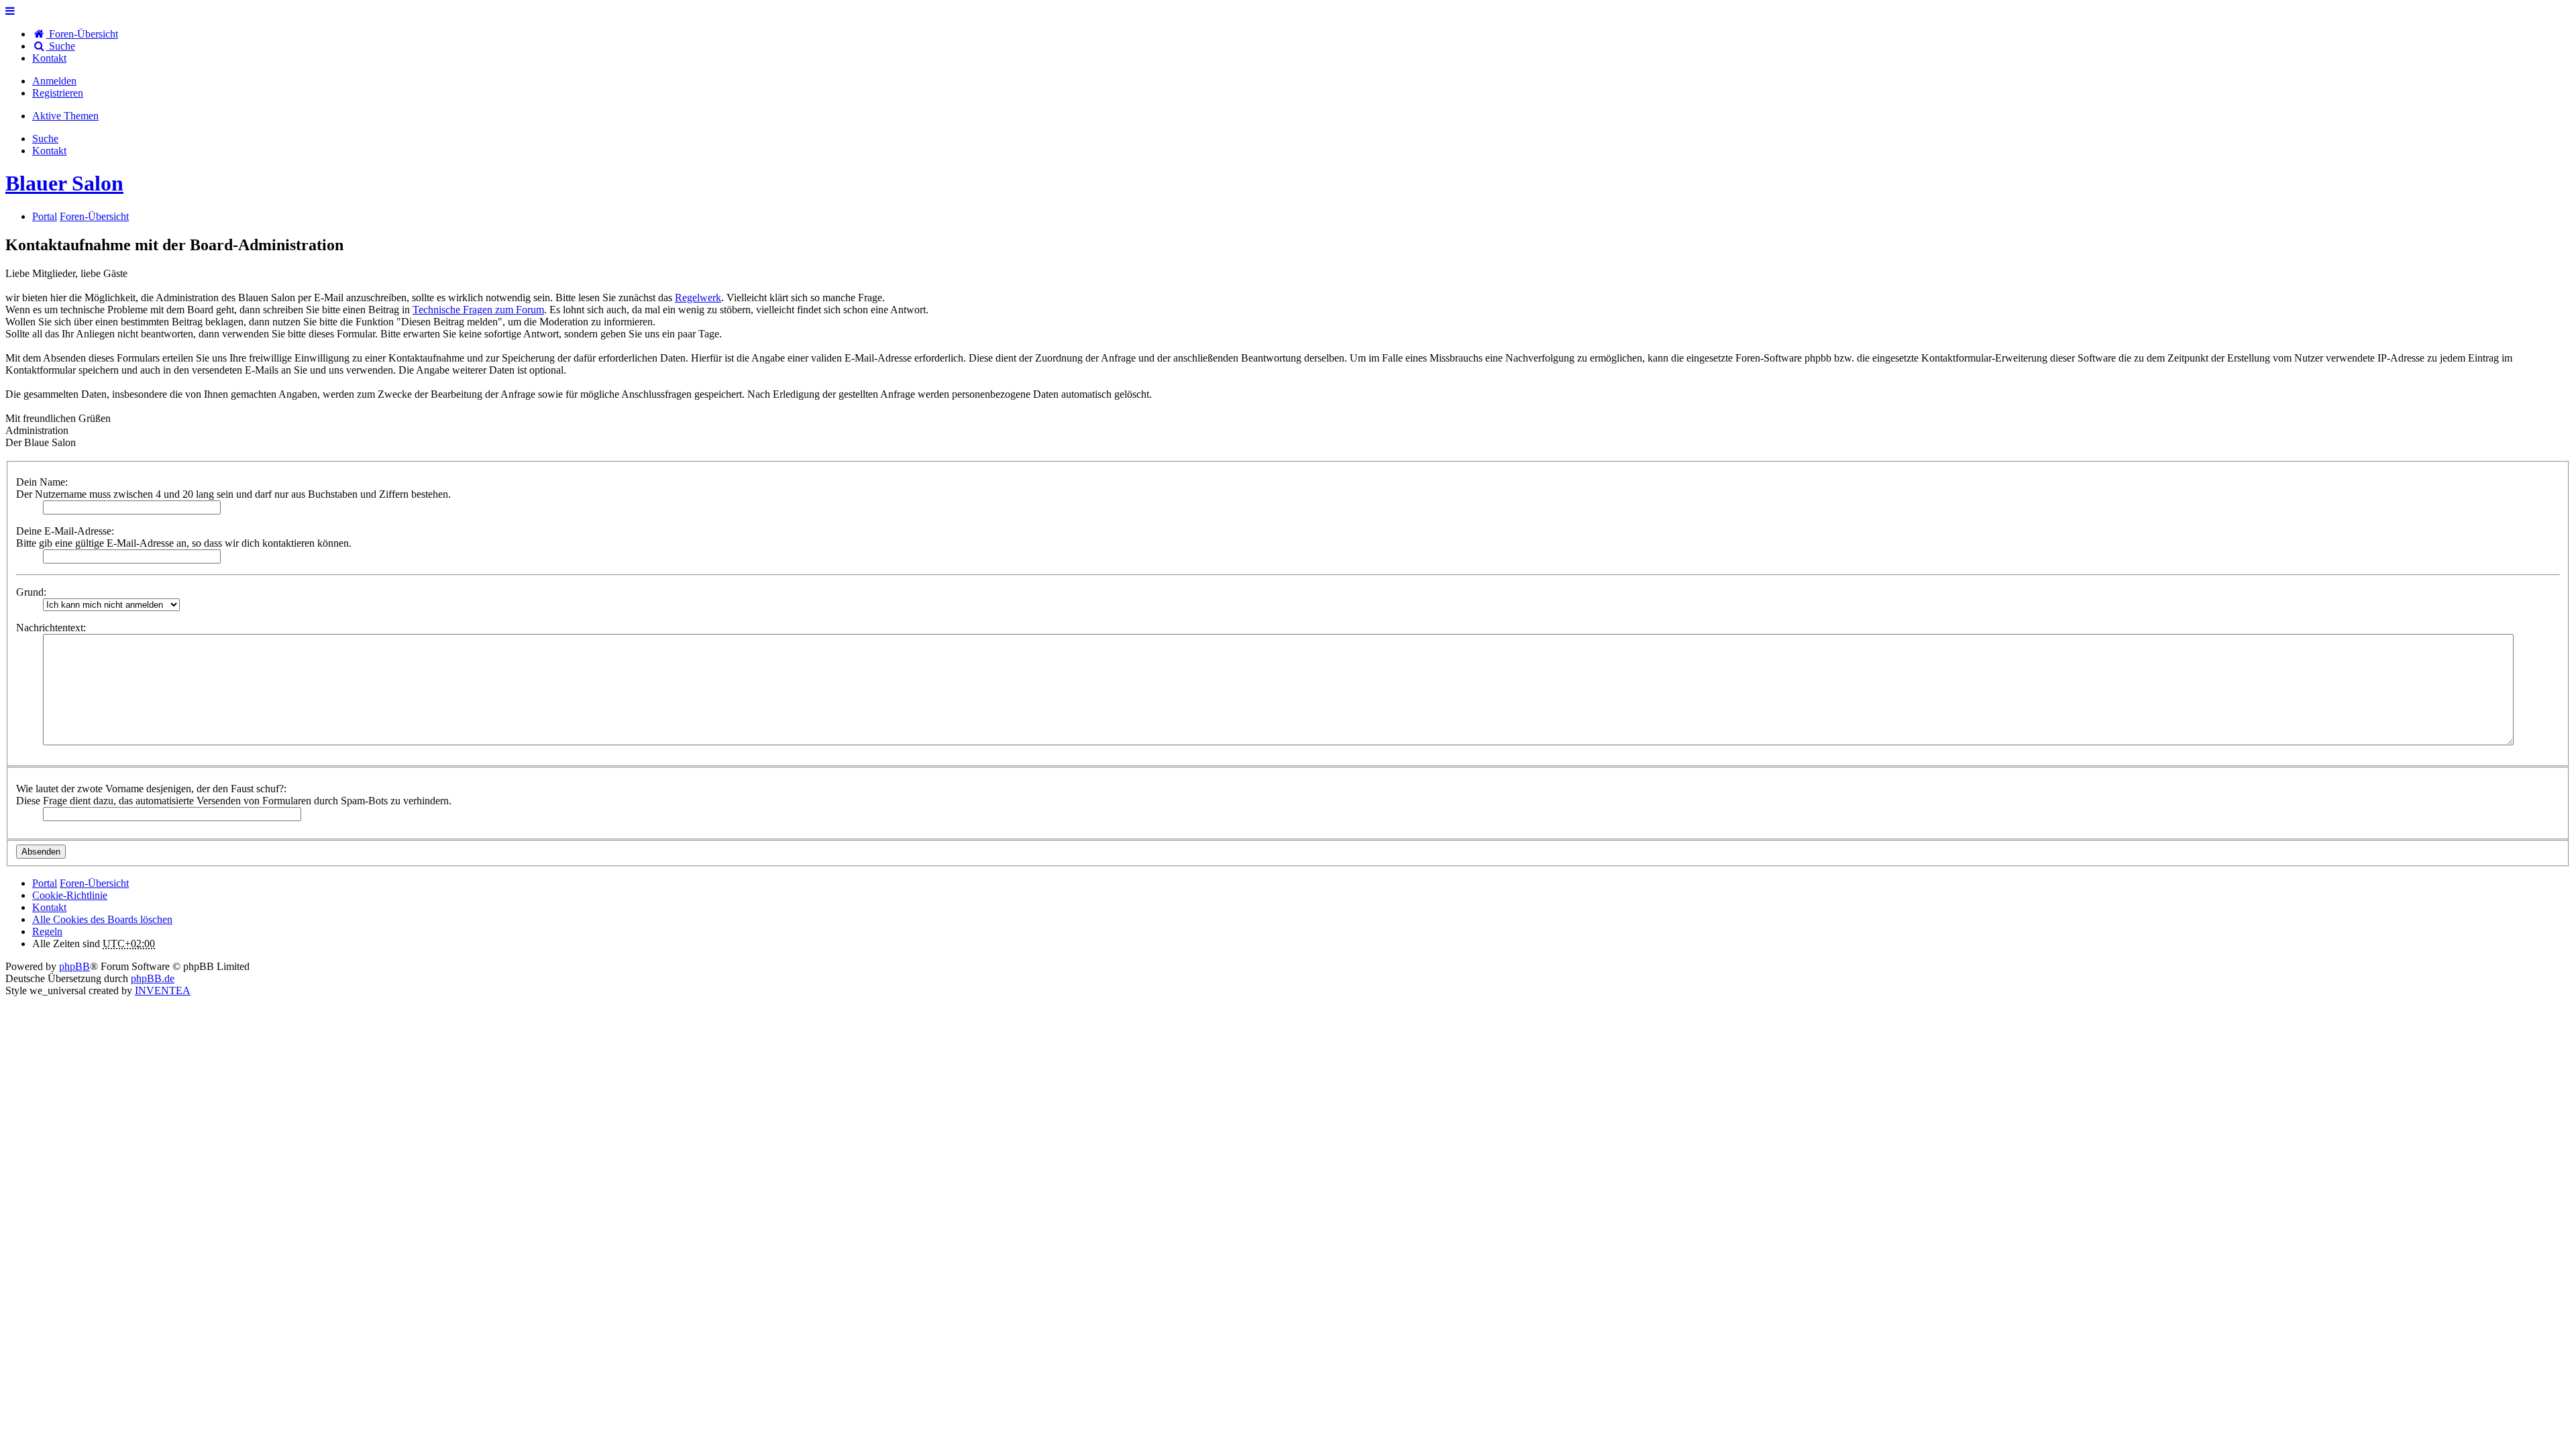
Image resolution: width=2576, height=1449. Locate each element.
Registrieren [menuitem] (58, 93)
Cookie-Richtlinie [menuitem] (70, 895)
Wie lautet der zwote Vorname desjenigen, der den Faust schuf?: (151, 789)
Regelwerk (698, 298)
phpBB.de (153, 978)
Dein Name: (42, 482)
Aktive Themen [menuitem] (65, 116)
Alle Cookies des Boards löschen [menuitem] (102, 919)
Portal (45, 216)
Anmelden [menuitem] (54, 81)
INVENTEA (163, 990)
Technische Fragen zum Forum (478, 310)
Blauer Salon (64, 183)
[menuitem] (49, 58)
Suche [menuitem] (61, 46)
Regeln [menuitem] (47, 931)
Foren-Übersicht (94, 883)
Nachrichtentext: (51, 628)
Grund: (31, 592)
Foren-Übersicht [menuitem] (82, 34)
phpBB (74, 966)
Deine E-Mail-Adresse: (65, 531)
